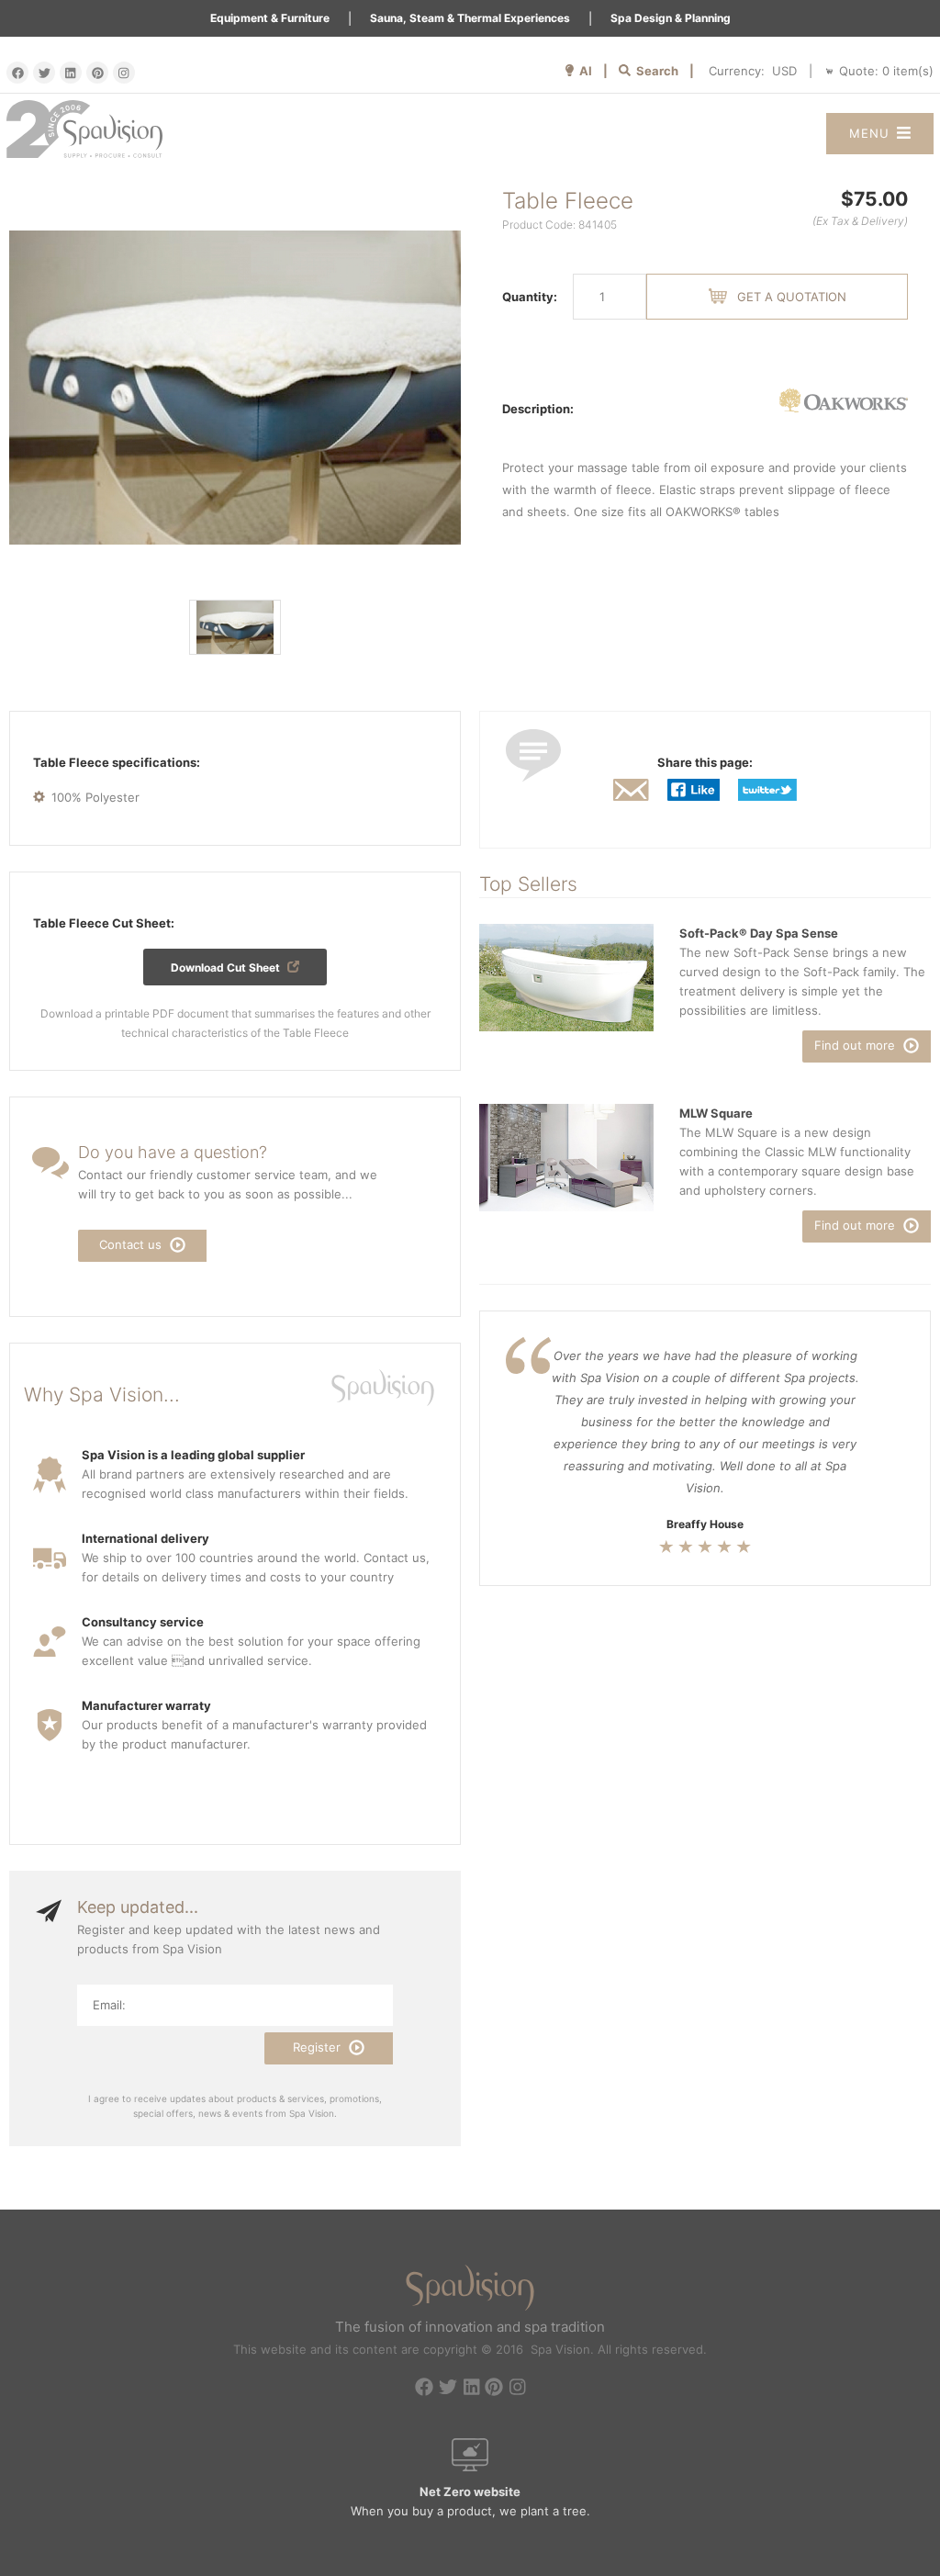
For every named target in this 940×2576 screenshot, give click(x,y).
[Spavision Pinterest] (97, 73)
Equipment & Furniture (270, 18)
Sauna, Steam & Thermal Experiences (470, 18)
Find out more (856, 1045)
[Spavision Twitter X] (44, 73)
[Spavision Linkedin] (71, 73)
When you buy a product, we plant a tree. (470, 2501)
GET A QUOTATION (792, 297)
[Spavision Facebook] (17, 73)
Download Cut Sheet (227, 967)
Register (319, 2047)
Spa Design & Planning (671, 18)
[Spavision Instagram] (124, 73)
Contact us (132, 1244)
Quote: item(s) (886, 71)
